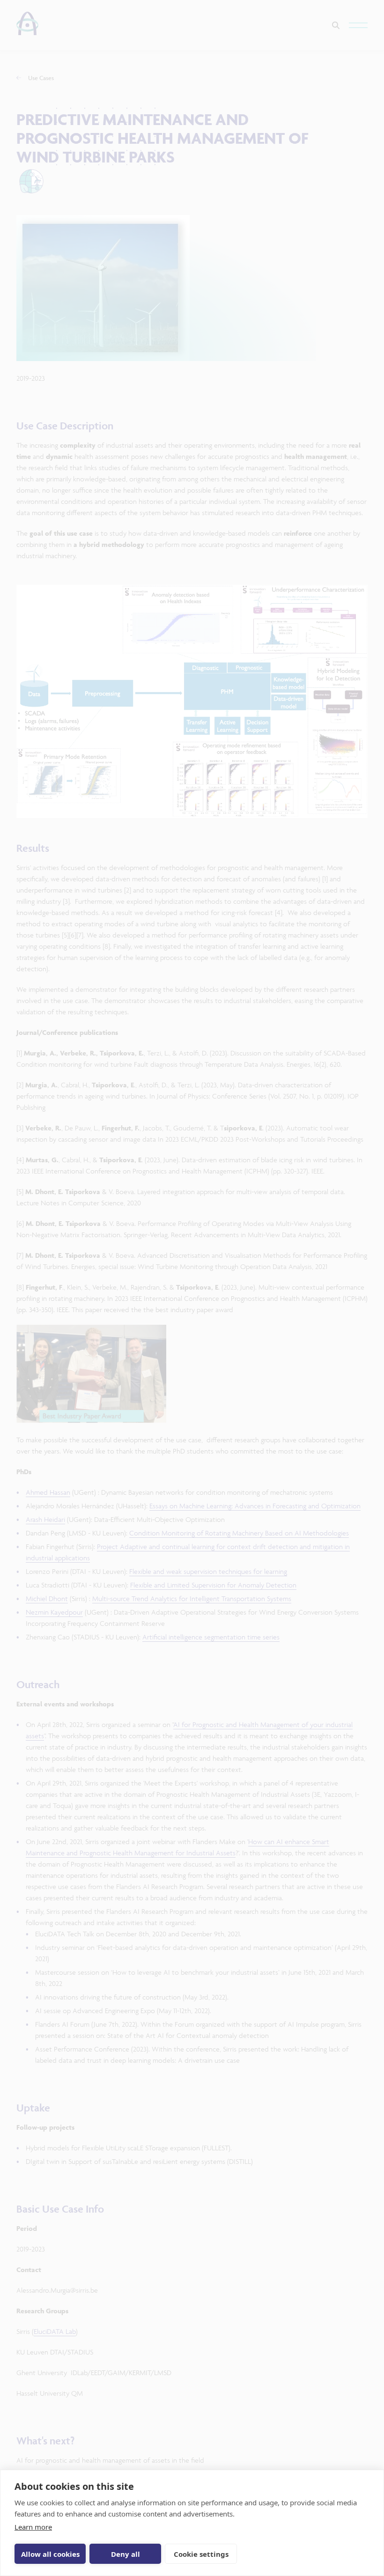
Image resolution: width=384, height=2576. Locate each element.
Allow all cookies (50, 2554)
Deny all (126, 2554)
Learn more (33, 2527)
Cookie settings (201, 2554)
